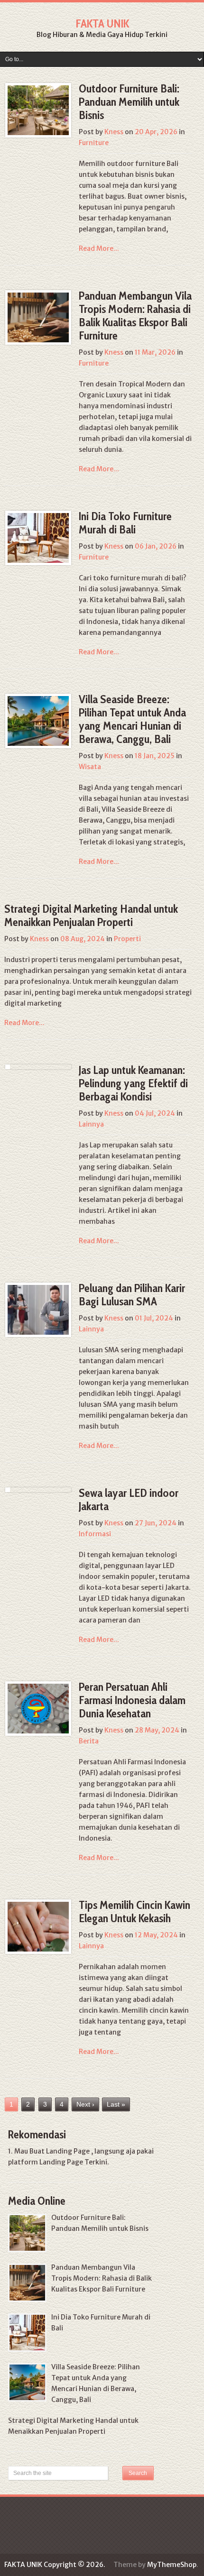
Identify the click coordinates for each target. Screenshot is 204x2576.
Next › (85, 2104)
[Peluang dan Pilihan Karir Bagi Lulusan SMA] (38, 1310)
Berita (89, 1741)
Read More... (99, 248)
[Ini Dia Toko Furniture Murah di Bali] (38, 538)
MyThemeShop (172, 2565)
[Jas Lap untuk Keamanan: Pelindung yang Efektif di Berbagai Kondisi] (8, 1067)
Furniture (94, 143)
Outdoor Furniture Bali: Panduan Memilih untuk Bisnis (129, 102)
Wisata (90, 767)
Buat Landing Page (60, 2151)
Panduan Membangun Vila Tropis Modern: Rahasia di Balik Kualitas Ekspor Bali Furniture (135, 316)
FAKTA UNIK (102, 23)
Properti (127, 939)
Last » (116, 2104)
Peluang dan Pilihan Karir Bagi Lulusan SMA (132, 1295)
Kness (114, 132)
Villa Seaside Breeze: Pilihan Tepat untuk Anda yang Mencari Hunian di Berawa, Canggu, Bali (132, 719)
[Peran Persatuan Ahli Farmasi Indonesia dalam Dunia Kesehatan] (38, 1709)
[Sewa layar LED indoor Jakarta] (8, 1490)
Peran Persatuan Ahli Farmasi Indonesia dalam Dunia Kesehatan (132, 1700)
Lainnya (91, 1124)
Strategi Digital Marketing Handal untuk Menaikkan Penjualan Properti (91, 915)
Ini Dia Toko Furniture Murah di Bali (125, 523)
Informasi (95, 1534)
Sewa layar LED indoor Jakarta (129, 1499)
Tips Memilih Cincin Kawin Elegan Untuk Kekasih (134, 1911)
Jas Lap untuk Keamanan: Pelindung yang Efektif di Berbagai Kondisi (133, 1083)
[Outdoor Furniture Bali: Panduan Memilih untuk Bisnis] (38, 110)
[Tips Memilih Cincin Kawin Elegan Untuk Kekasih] (38, 1927)
